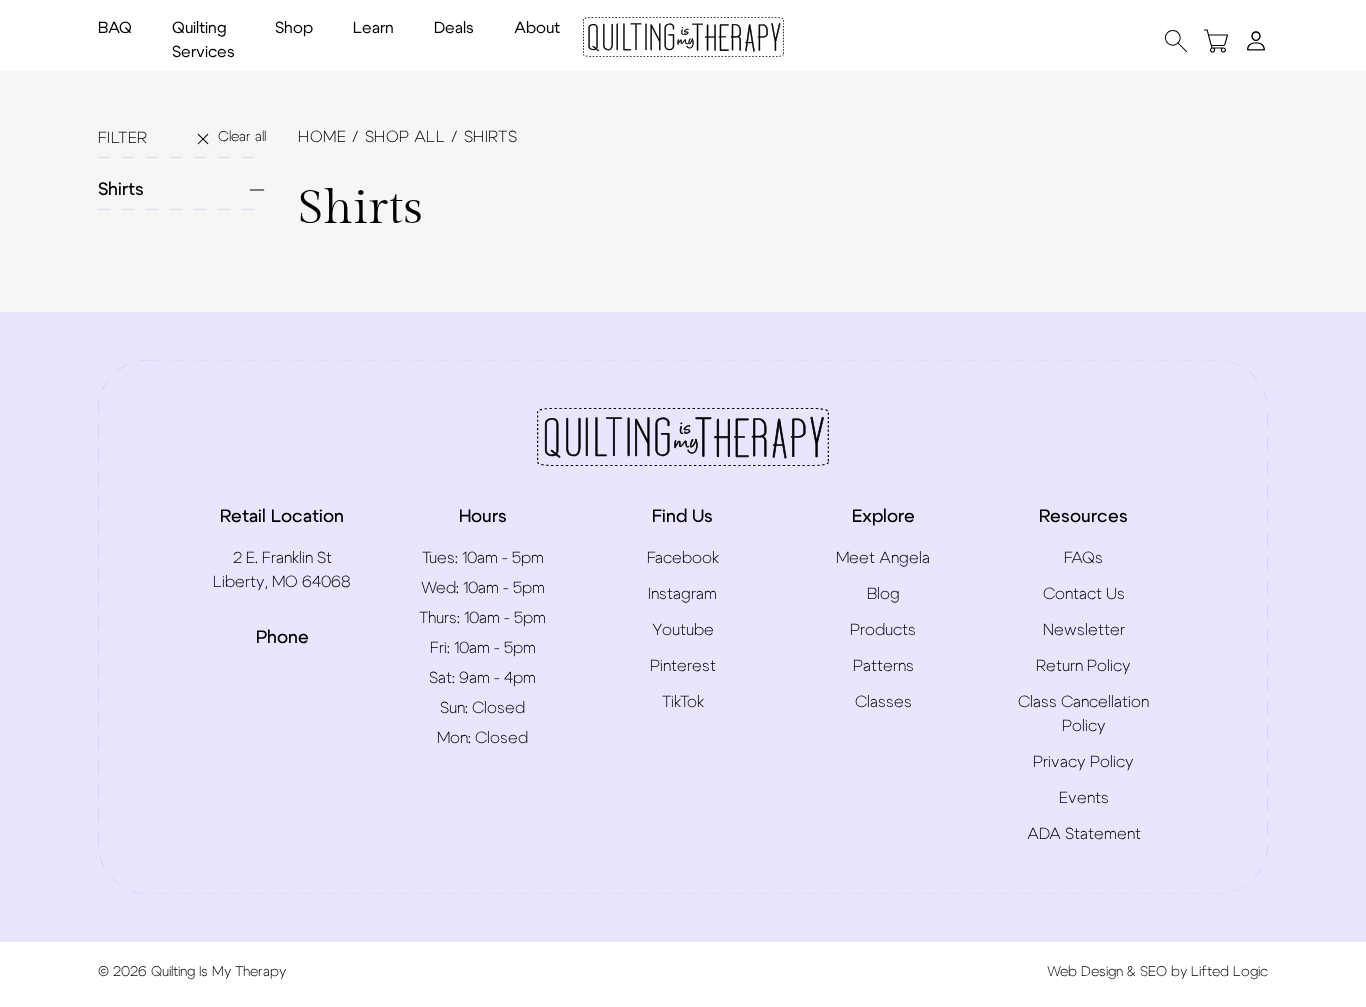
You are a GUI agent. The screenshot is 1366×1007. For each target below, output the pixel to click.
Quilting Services (203, 40)
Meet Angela (883, 558)
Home (322, 137)
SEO (1153, 972)
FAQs (1083, 558)
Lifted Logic (1229, 972)
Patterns (883, 666)
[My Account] (1256, 40)
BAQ (115, 28)
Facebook (683, 558)
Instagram (682, 594)
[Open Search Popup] (1176, 40)
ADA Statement (1084, 834)
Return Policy (1083, 666)
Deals (454, 28)
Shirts (121, 190)
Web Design (1085, 972)
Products (883, 630)
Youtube (683, 630)
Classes (883, 702)
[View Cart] (1216, 40)
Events (1084, 798)
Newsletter (1084, 630)
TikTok (683, 702)
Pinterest (683, 666)
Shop (294, 28)
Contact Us (1084, 594)
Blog (883, 594)
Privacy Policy (1083, 762)
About (537, 28)
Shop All (405, 137)
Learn (373, 28)
